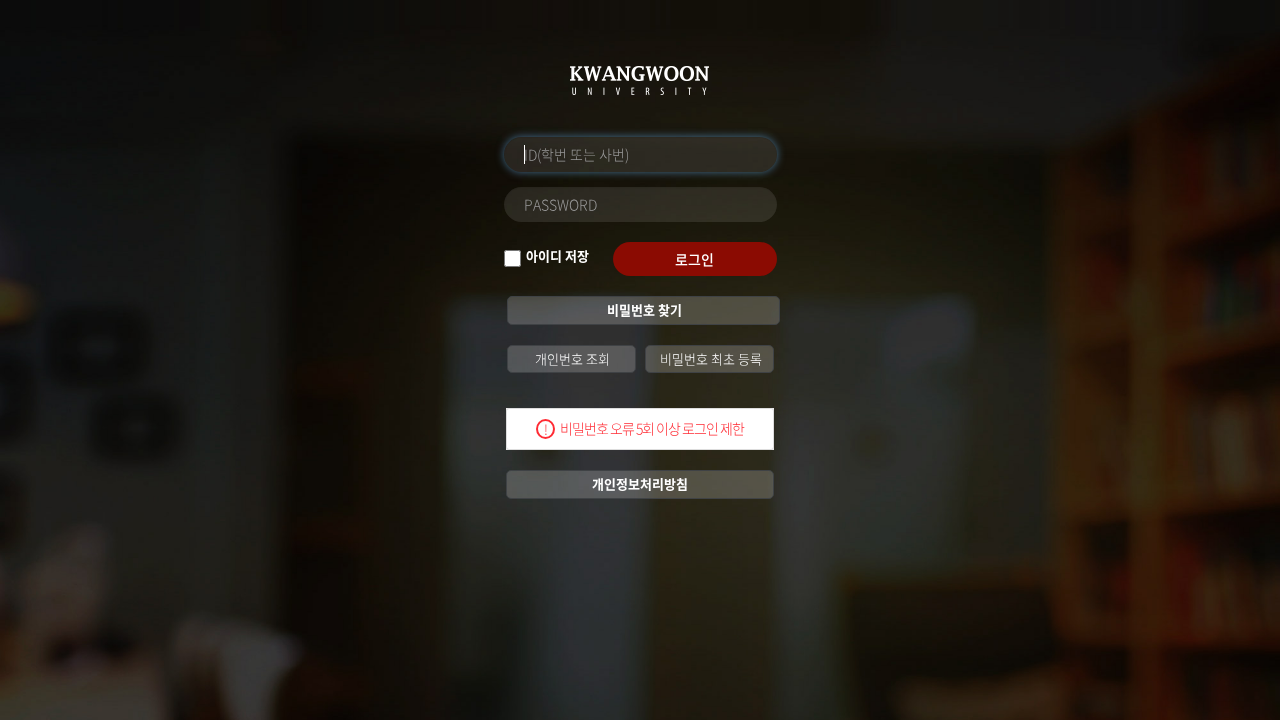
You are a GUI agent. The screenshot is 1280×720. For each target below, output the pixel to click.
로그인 (694, 259)
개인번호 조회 (571, 358)
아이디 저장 (557, 256)
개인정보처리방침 (640, 483)
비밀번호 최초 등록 (709, 358)
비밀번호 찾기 (643, 309)
